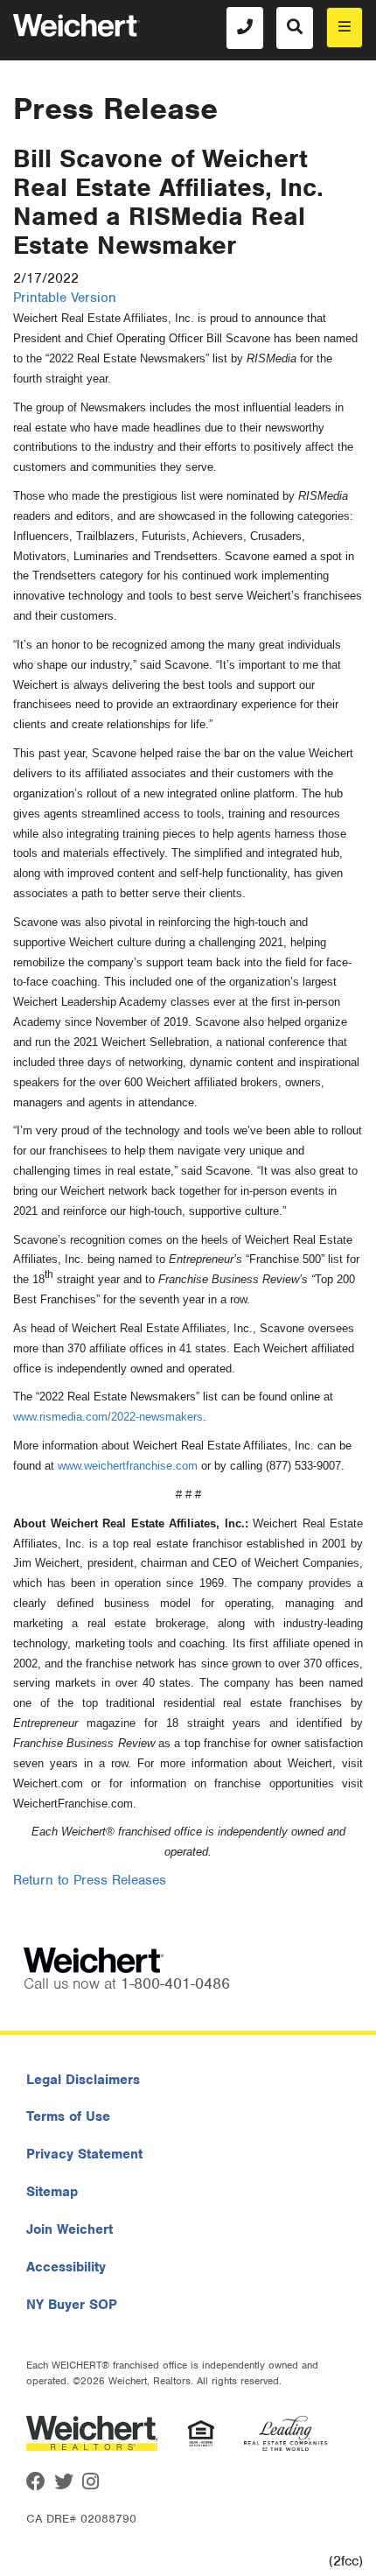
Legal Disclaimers (83, 2080)
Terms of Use (68, 2116)
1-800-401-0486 (175, 1983)
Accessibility (66, 2267)
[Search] (295, 28)
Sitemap (52, 2192)
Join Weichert (70, 2229)
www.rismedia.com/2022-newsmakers (108, 1417)
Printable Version (65, 298)
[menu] (345, 28)
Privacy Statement (84, 2154)
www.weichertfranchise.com (128, 1466)
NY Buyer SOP (72, 2305)
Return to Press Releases (90, 1880)
